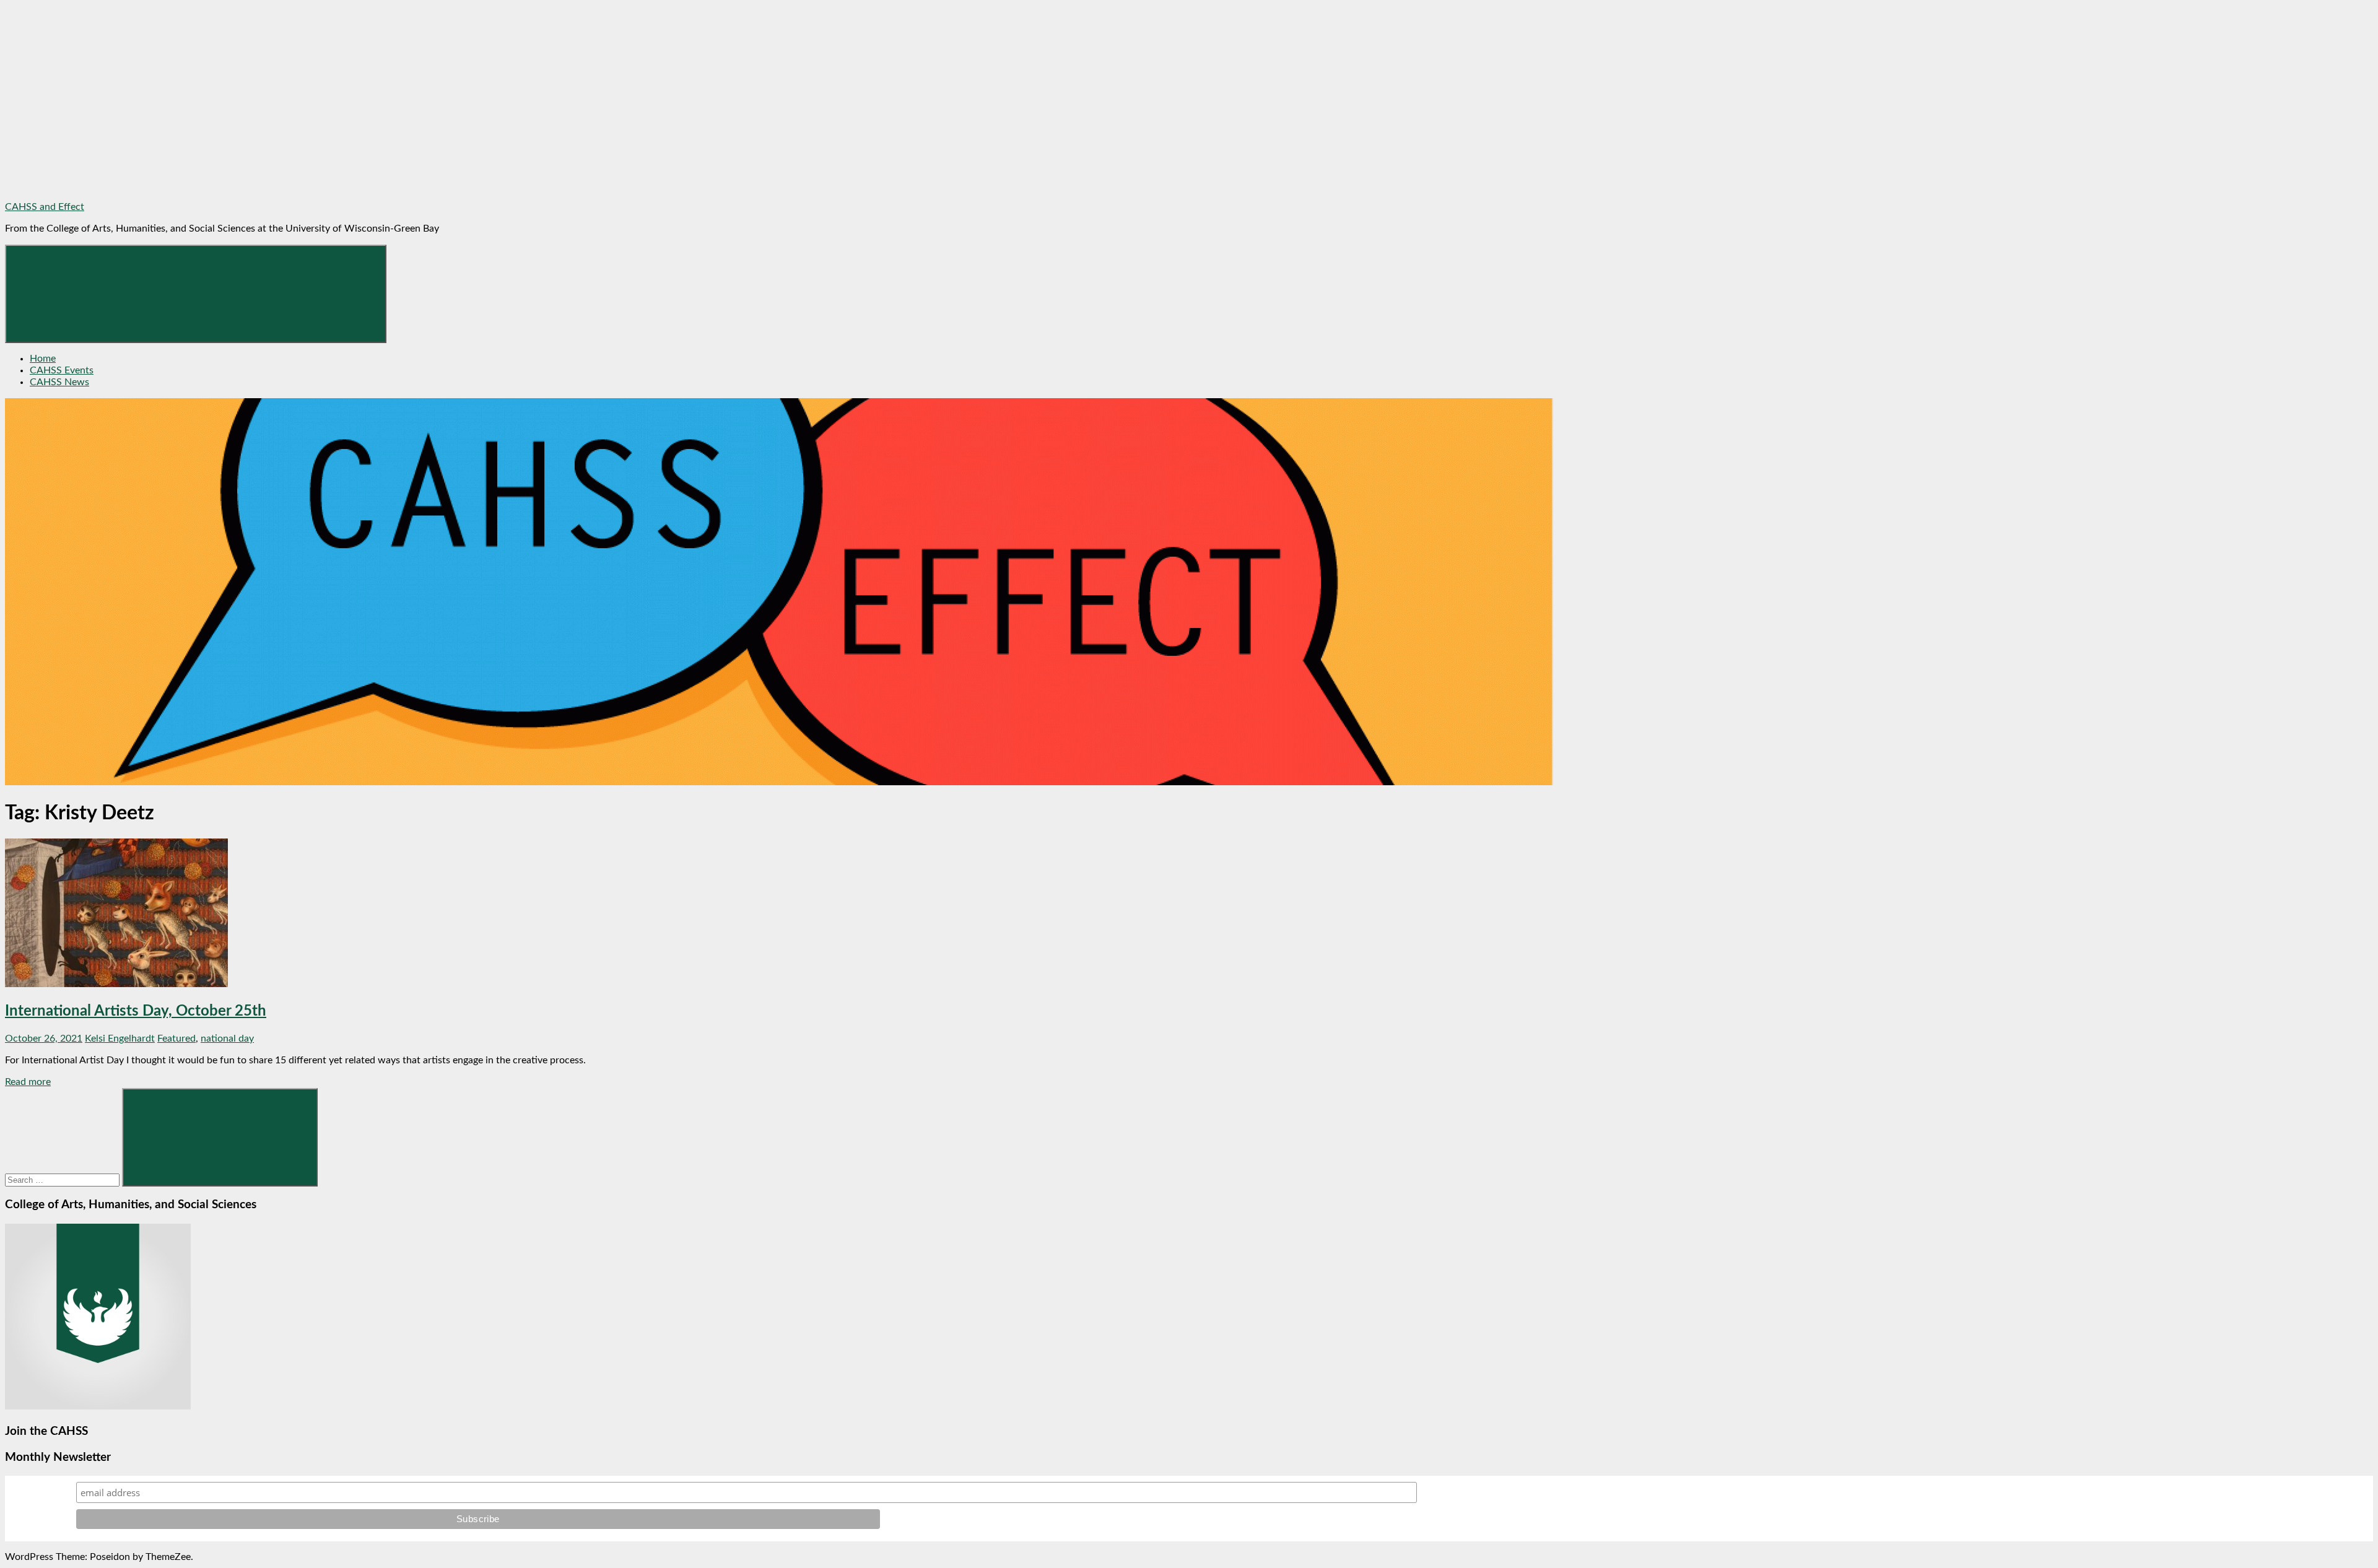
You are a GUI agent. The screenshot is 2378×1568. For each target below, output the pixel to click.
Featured (176, 1039)
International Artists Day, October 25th (136, 1011)
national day (227, 1039)
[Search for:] (63, 1180)
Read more (28, 1082)
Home (43, 359)
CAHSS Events (62, 370)
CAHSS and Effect (45, 207)
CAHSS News (59, 382)
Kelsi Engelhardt (120, 1039)
